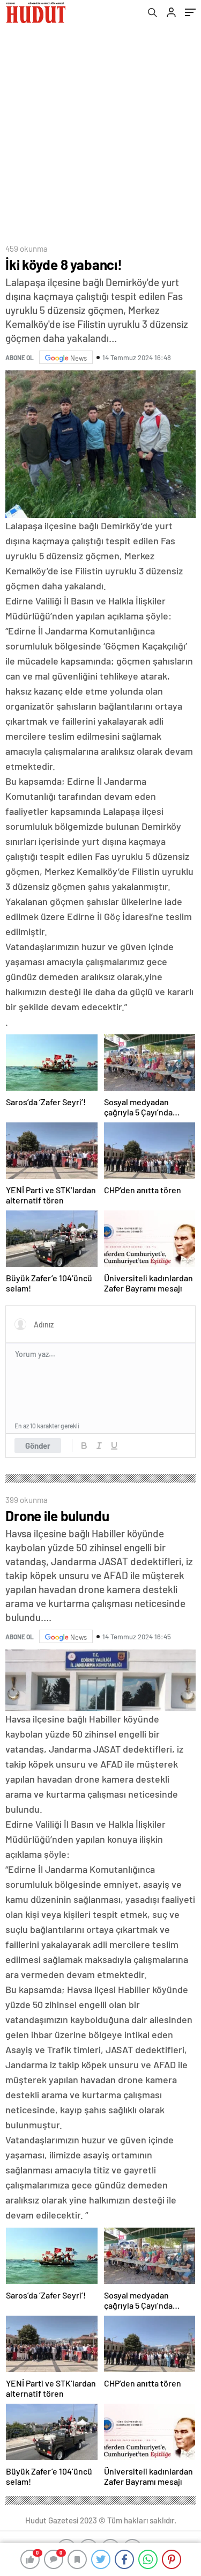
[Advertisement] (100, 131)
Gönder (38, 1446)
